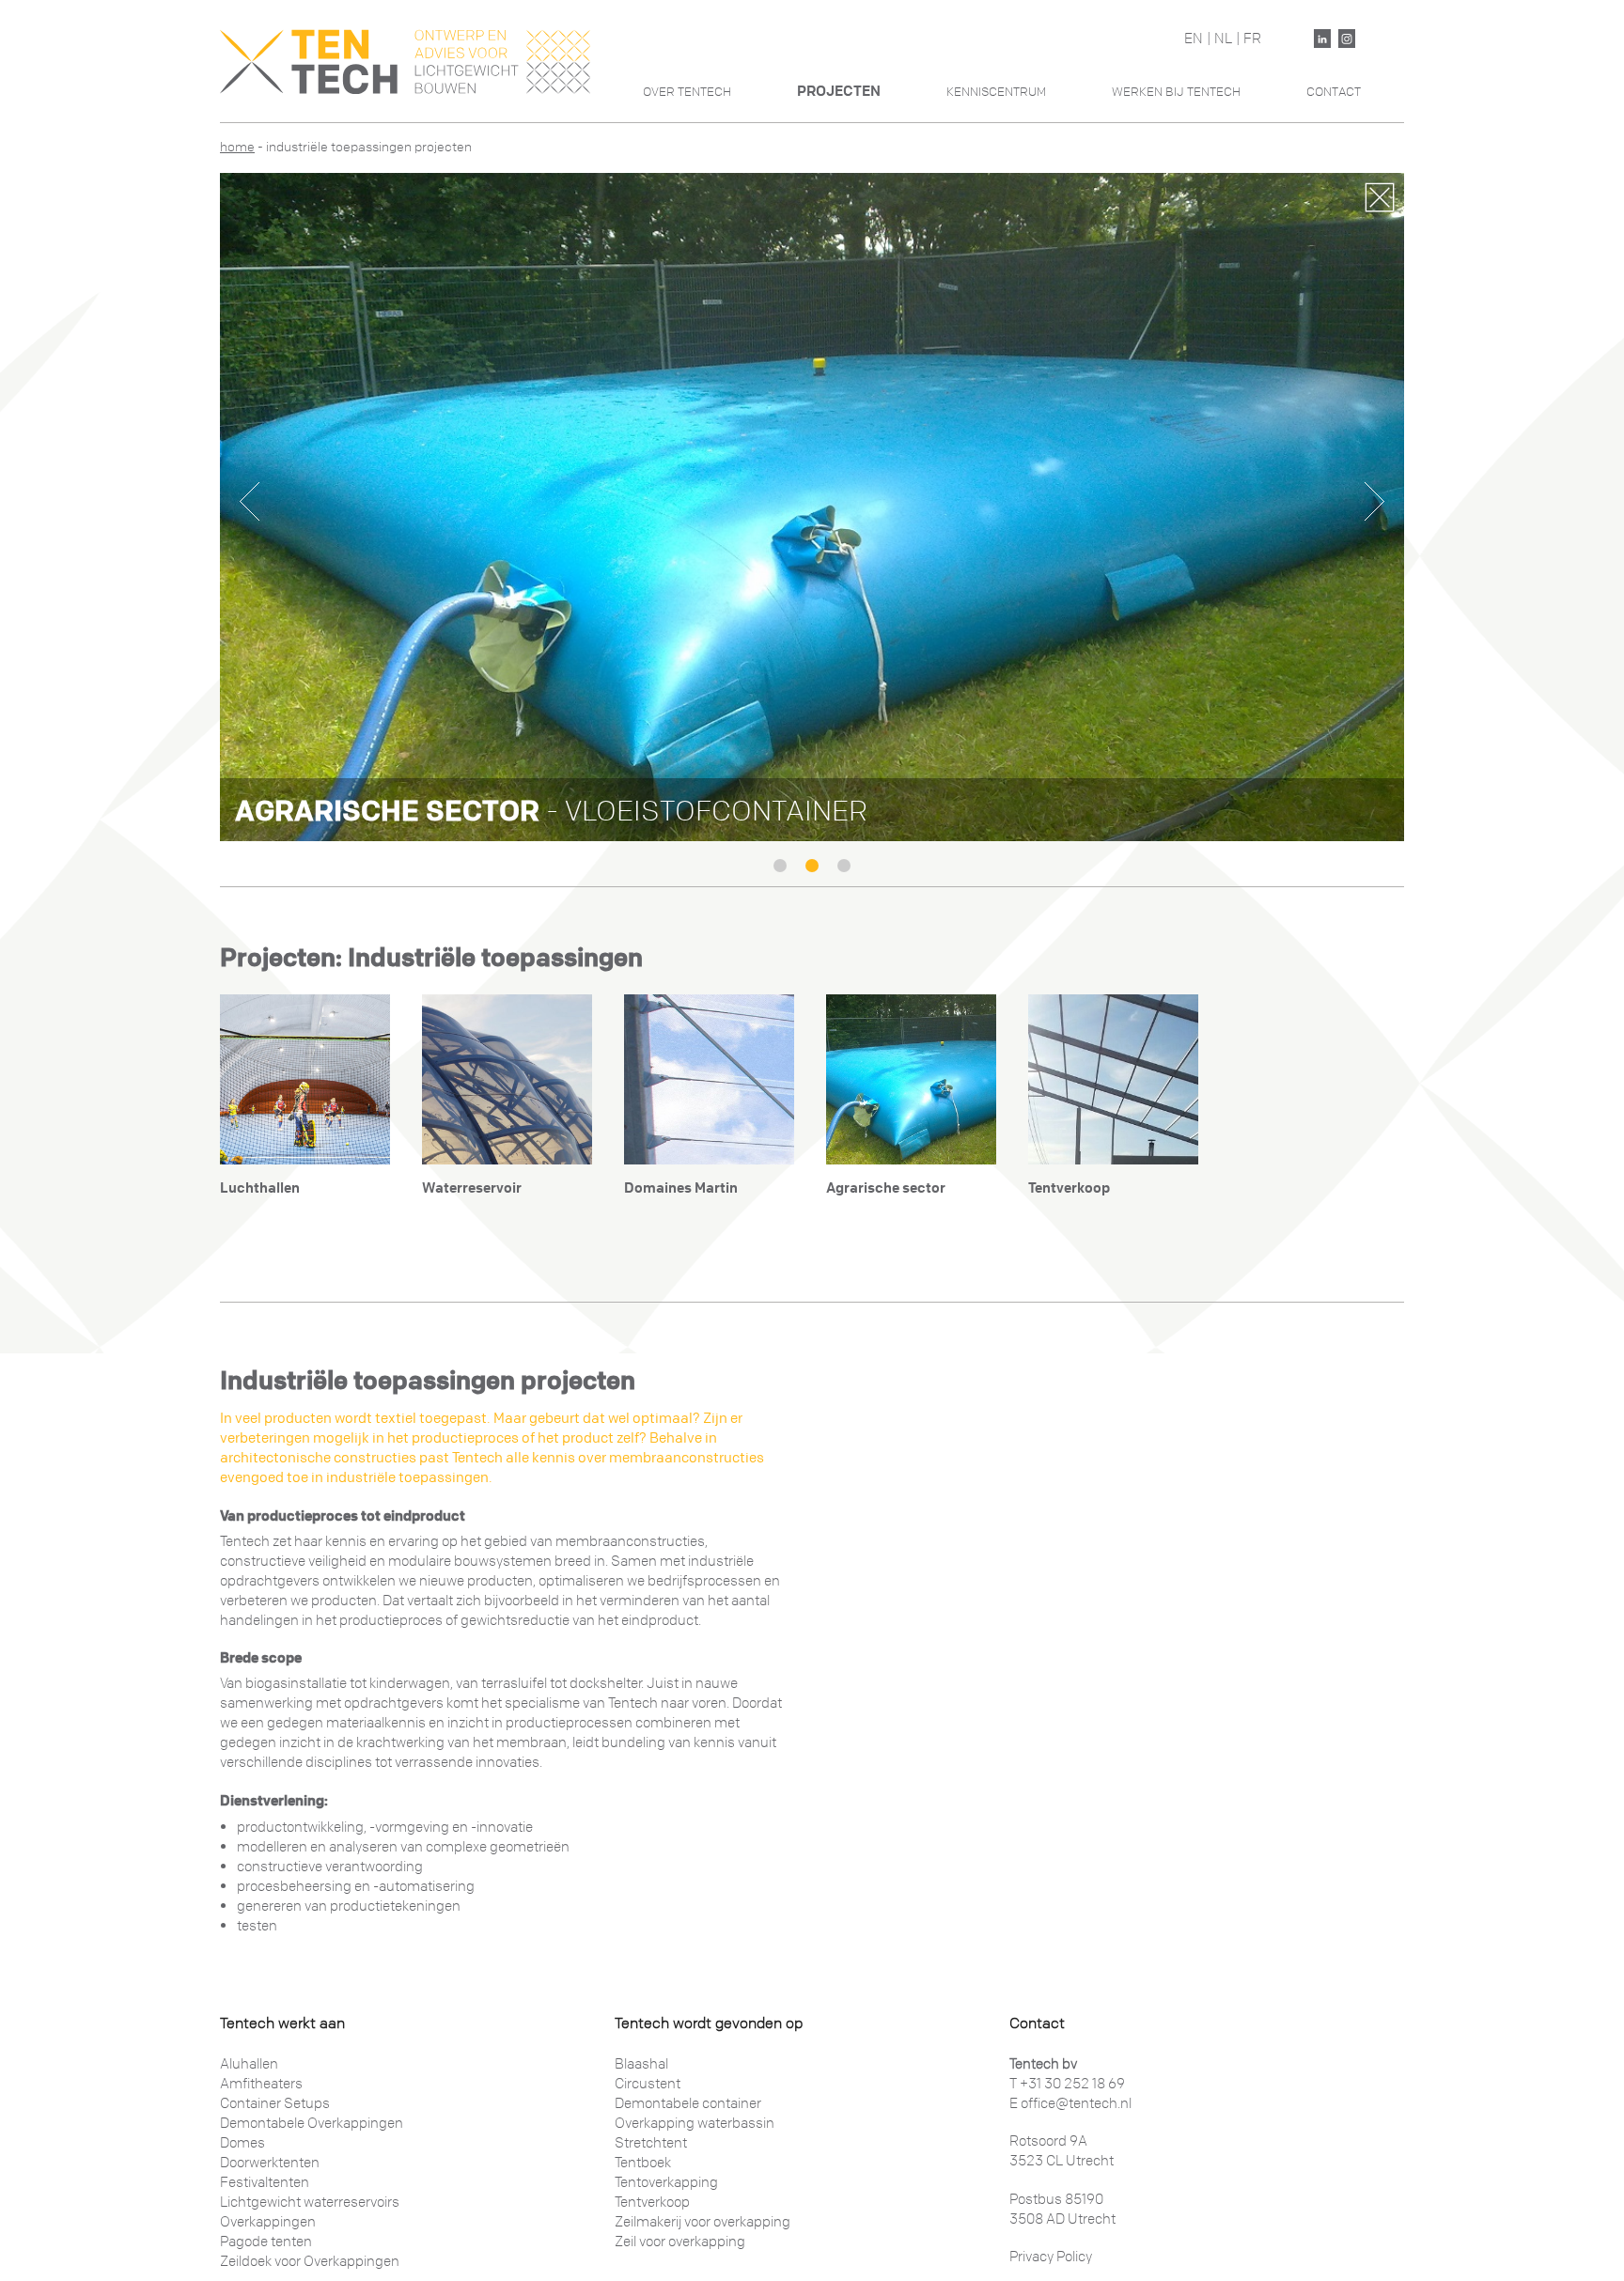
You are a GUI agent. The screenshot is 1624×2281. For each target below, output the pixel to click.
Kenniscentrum (996, 92)
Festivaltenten (265, 2182)
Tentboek (643, 2163)
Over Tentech (687, 92)
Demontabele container (688, 2103)
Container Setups (275, 2103)
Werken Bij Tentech (1176, 92)
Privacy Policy (1051, 2257)
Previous (250, 501)
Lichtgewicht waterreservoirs (310, 2202)
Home (237, 147)
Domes (242, 2143)
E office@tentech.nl (1070, 2103)
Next (1374, 501)
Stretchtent (651, 2143)
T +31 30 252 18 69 (1067, 2084)
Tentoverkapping (666, 2182)
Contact (1334, 92)
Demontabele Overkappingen (312, 2123)
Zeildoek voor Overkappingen (310, 2261)
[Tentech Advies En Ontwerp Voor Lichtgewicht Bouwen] (405, 61)
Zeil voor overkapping (680, 2242)
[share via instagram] (1347, 39)
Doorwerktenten (270, 2163)
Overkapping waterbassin (695, 2123)
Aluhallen (249, 2064)
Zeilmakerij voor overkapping (703, 2222)
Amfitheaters (261, 2084)
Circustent (648, 2084)
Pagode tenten (266, 2242)
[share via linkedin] (1322, 39)
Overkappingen (268, 2222)
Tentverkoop (652, 2202)
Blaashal (641, 2064)
